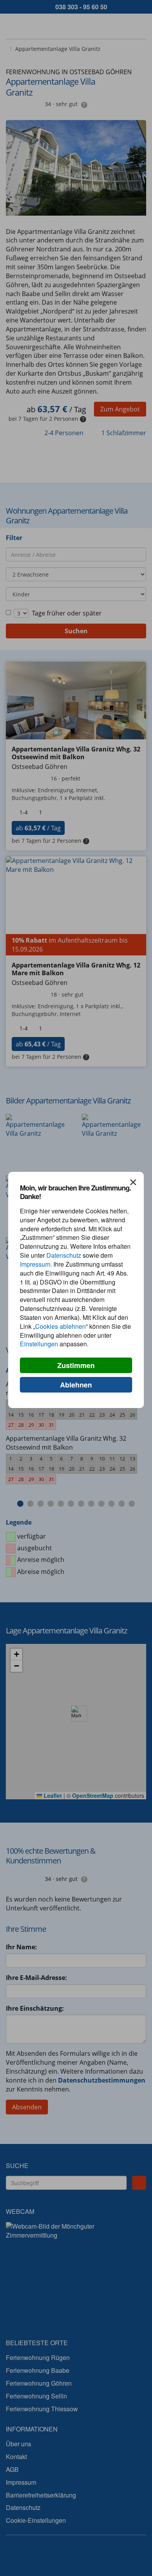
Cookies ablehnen (60, 1326)
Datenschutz (64, 1255)
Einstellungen (39, 1344)
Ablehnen (76, 1385)
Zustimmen (76, 1365)
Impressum (35, 1264)
